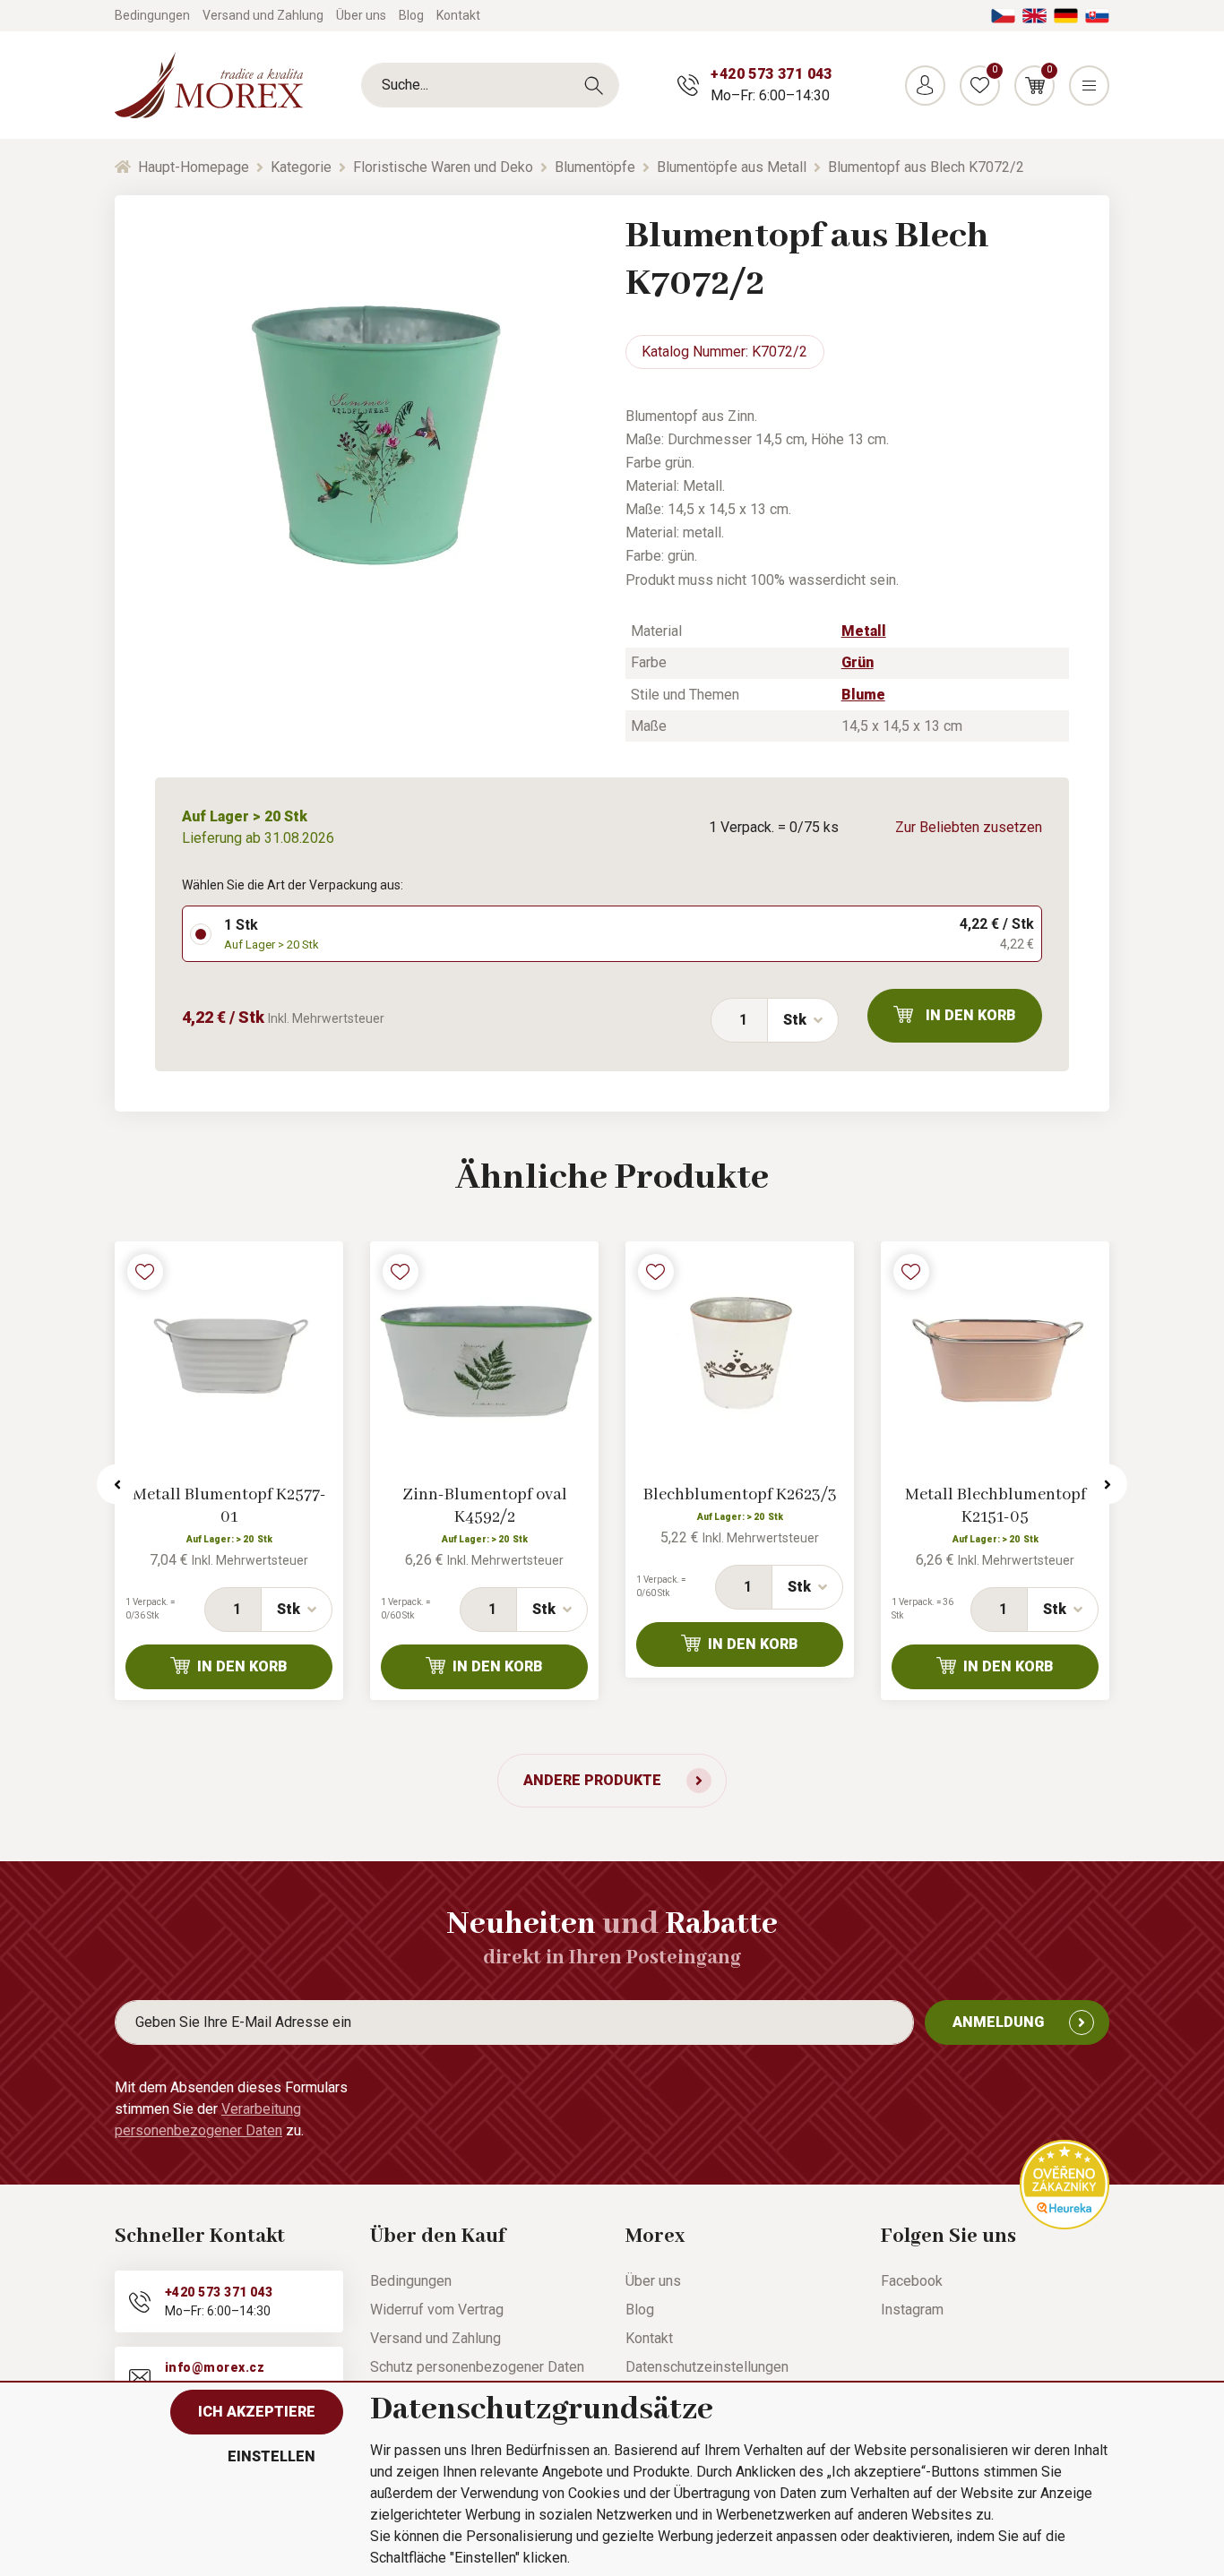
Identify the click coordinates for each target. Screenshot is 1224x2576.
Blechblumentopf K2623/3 (740, 1495)
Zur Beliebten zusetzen (969, 827)
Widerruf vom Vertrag (437, 2310)
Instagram (912, 2310)
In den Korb (971, 1015)
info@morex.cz (215, 2367)
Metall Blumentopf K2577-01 (229, 1506)
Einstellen (272, 2456)
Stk (795, 1020)
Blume (863, 695)
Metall (864, 631)
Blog (411, 15)
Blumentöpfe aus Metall (732, 167)
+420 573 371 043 (771, 74)
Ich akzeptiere (257, 2412)
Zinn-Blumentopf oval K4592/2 (485, 1506)
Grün (858, 662)
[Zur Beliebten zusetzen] (145, 1272)
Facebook (912, 2281)
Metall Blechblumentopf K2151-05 (996, 1506)
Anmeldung (998, 2022)
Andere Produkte (592, 1780)
